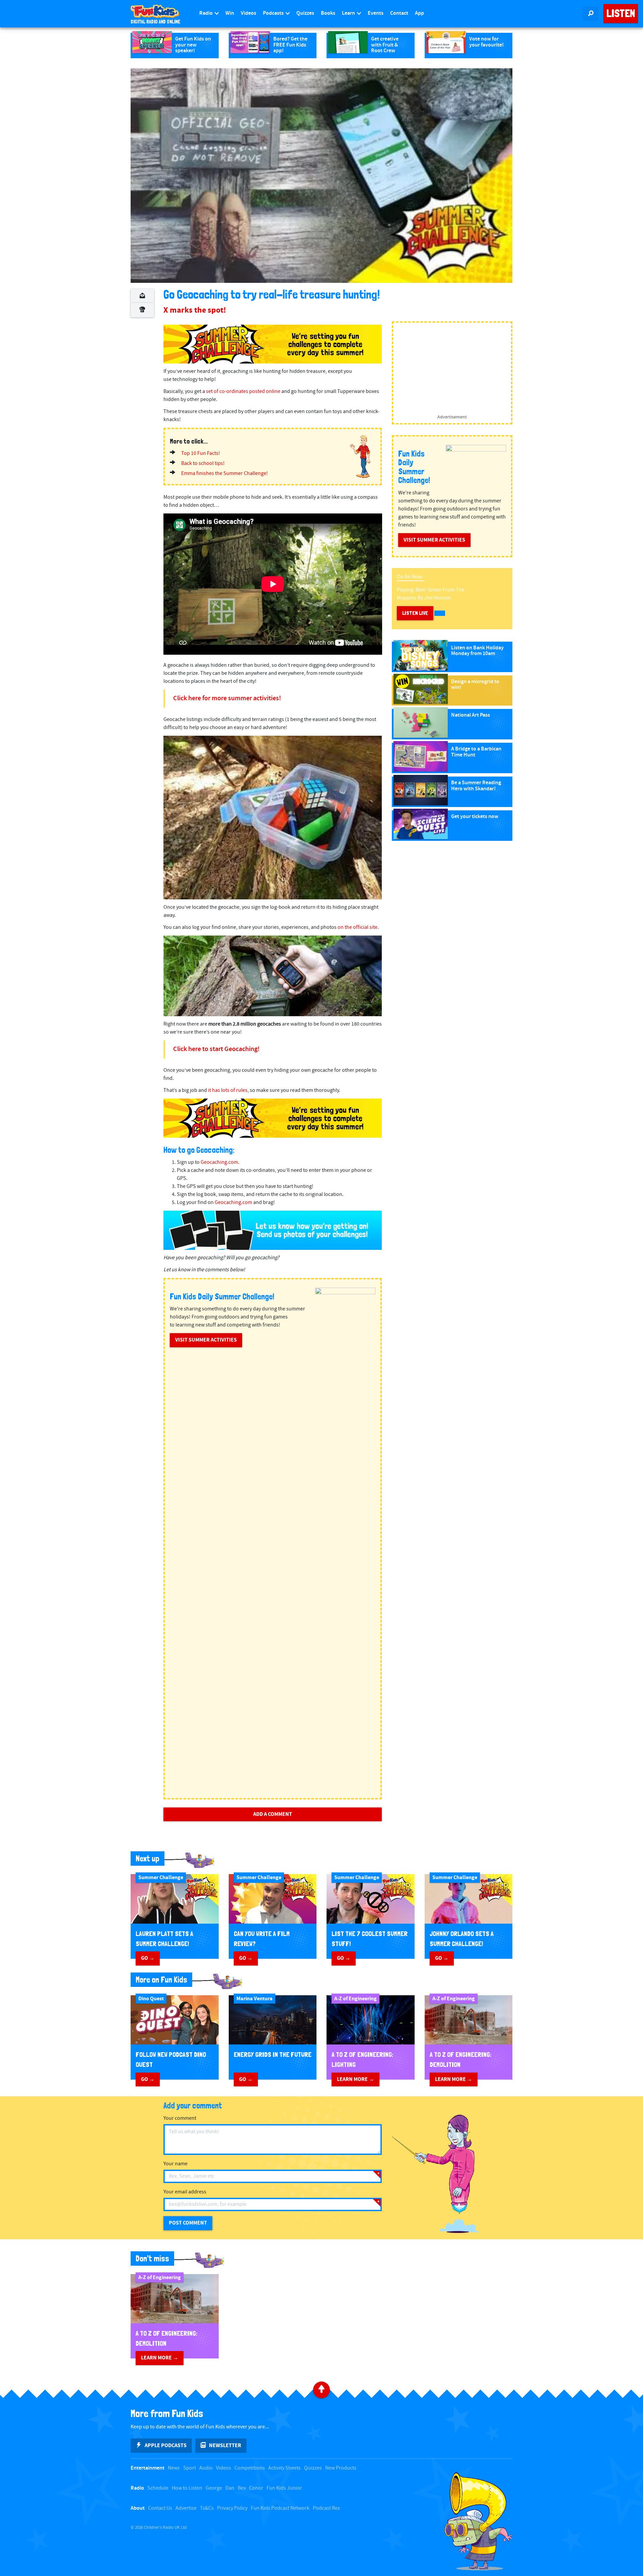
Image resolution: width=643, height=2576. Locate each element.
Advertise (186, 2508)
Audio (206, 2468)
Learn (349, 13)
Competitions (250, 2468)
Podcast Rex (326, 2508)
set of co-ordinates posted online (243, 391)
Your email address (185, 2192)
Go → (148, 1958)
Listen (621, 13)
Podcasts (274, 13)
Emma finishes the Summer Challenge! (225, 473)
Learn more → (355, 2079)
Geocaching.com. (220, 1162)
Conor (256, 2488)
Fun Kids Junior (284, 2488)
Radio (206, 13)
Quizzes (305, 13)
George (214, 2488)
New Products (341, 2468)
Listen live (415, 613)
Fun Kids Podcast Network (280, 2508)
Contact (399, 13)
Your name (175, 2164)
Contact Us (160, 2508)
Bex (242, 2488)
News (174, 2468)
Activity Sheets (284, 2468)
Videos (248, 13)
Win (230, 13)
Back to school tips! (203, 463)
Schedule (158, 2488)
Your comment (180, 2118)
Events (376, 13)
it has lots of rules (228, 1090)
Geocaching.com (233, 1202)
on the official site (358, 927)
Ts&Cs (207, 2508)
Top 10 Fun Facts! (201, 453)
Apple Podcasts (166, 2445)
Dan (230, 2488)
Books (328, 13)
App (419, 13)
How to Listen (187, 2488)
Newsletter (225, 2445)
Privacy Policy (232, 2508)
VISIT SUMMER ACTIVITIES (206, 1340)
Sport (190, 2468)
